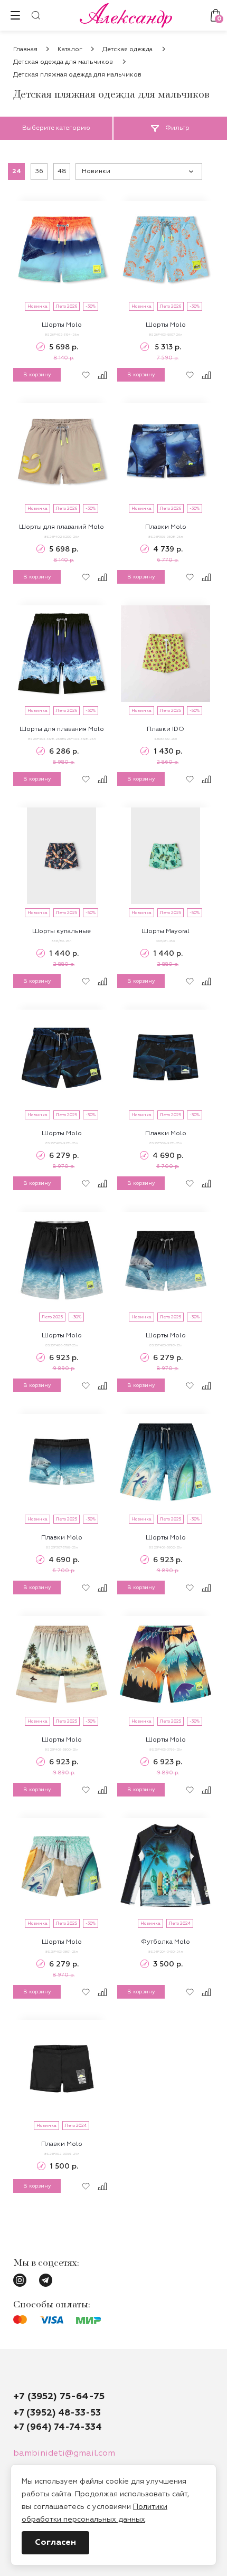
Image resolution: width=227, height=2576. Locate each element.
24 (17, 172)
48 (62, 172)
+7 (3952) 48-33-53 (57, 2413)
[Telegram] (46, 2280)
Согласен (55, 2543)
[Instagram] (20, 2280)
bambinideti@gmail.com (64, 2454)
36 (39, 172)
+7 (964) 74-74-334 (58, 2427)
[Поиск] (36, 15)
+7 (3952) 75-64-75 (59, 2397)
